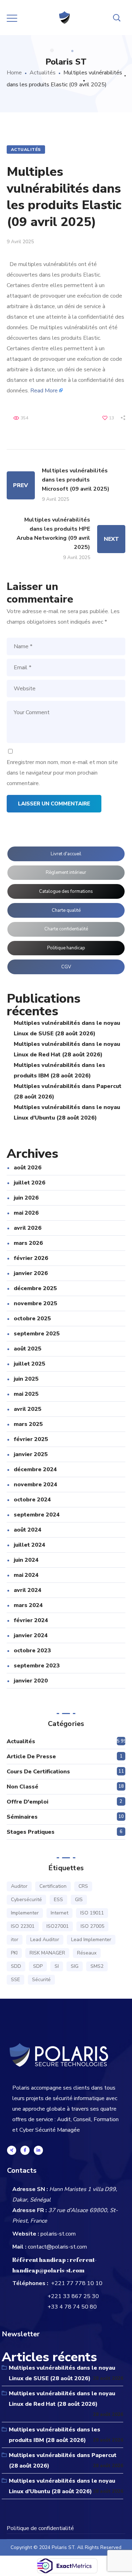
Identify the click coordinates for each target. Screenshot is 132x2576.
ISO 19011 (92, 1913)
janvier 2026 (31, 1273)
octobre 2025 (32, 1319)
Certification (53, 1886)
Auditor (19, 1886)
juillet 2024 (30, 1545)
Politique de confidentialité (40, 2528)
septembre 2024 (37, 1515)
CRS (83, 1886)
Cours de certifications (38, 1772)
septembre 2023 (37, 1666)
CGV (66, 967)
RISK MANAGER (47, 1953)
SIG (75, 1966)
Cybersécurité (26, 1900)
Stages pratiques (31, 1832)
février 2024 (31, 1620)
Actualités (43, 73)
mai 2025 (26, 1394)
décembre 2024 (35, 1469)
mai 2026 (26, 1213)
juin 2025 (26, 1379)
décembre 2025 (35, 1288)
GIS (79, 1900)
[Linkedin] (38, 2150)
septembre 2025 (37, 1334)
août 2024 (28, 1530)
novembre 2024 (36, 1485)
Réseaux (87, 1953)
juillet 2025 (30, 1364)
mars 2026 (28, 1243)
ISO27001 (58, 1926)
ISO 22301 (23, 1926)
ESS (58, 1900)
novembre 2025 (36, 1303)
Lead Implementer (91, 1940)
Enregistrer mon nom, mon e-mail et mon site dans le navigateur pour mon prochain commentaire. (62, 773)
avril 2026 (28, 1228)
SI (57, 1966)
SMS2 (97, 1966)
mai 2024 (26, 1575)
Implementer (25, 1913)
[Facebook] (25, 2150)
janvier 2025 (31, 1454)
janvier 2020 (31, 1681)
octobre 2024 (32, 1500)
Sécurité (41, 1980)
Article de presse (31, 1757)
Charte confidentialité (66, 929)
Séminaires (22, 1817)
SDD (16, 1966)
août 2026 (28, 1168)
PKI (14, 1953)
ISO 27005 (92, 1926)
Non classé (23, 1787)
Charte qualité (66, 910)
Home (14, 73)
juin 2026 (26, 1198)
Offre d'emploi (27, 1802)
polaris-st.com (58, 2234)
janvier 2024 (31, 1635)
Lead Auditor (45, 1940)
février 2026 (31, 1258)
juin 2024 (26, 1560)
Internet (59, 1913)
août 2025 (28, 1349)
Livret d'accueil (66, 854)
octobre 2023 (32, 1651)
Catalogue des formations (66, 891)
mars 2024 (28, 1605)
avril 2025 (28, 1409)
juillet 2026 (30, 1183)
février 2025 (31, 1439)
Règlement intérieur (66, 872)
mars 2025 (28, 1424)
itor (15, 1940)
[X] (12, 2150)
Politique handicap (66, 948)
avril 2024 (28, 1590)
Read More (44, 391)
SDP (38, 1966)
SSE (15, 1980)
